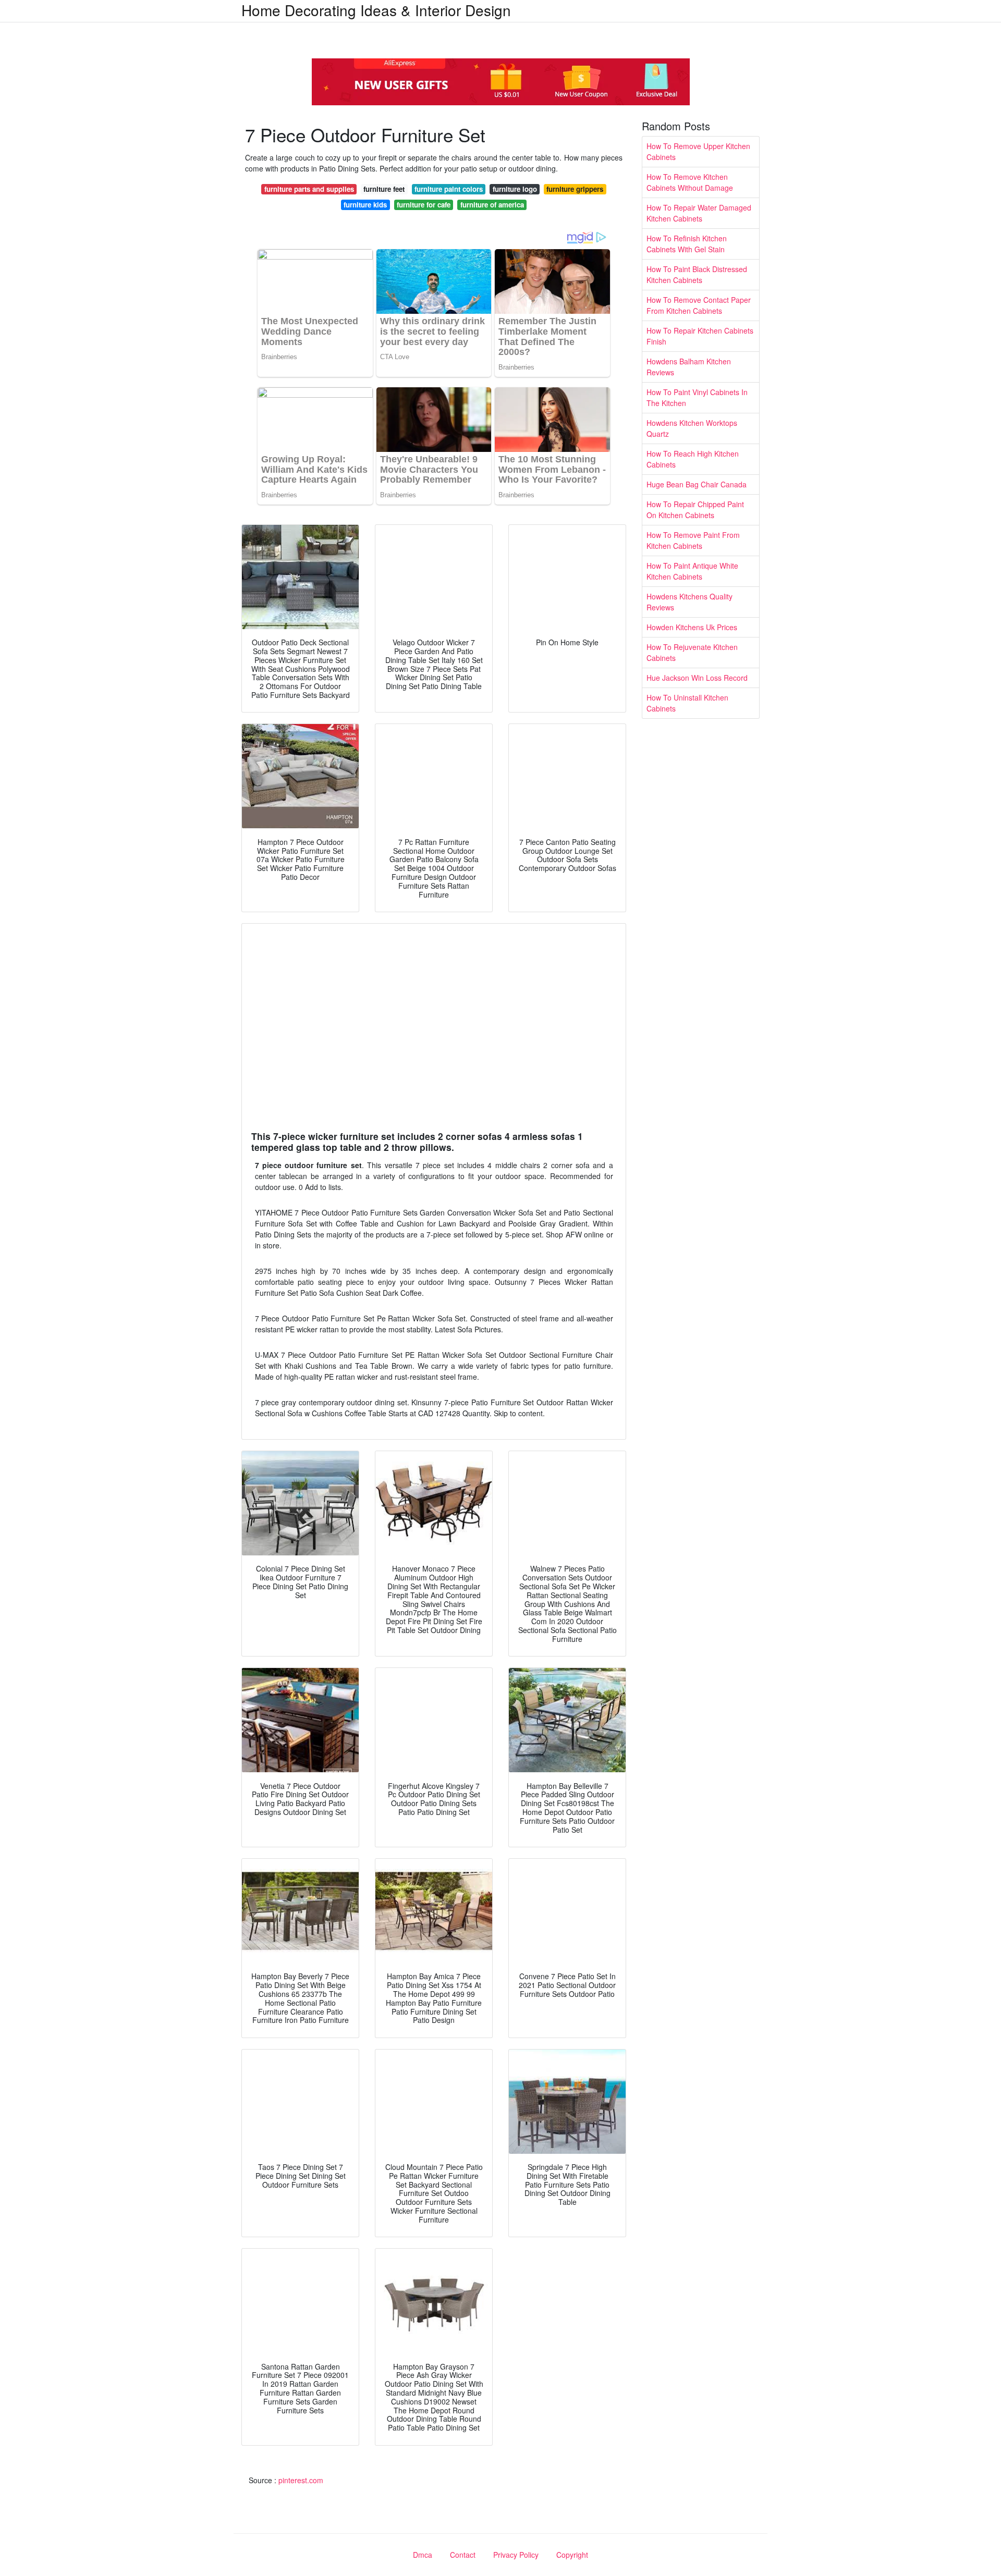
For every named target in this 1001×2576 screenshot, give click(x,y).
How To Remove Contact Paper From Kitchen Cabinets (699, 305)
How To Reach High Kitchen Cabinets (693, 459)
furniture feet (384, 189)
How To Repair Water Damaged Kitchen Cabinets (699, 213)
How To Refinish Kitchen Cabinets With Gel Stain (687, 244)
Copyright (572, 2555)
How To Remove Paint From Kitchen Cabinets (693, 540)
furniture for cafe (424, 205)
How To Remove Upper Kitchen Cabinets (698, 151)
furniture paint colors (449, 189)
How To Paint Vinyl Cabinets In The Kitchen (697, 397)
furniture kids (365, 205)
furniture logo (515, 189)
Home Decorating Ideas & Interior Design (376, 10)
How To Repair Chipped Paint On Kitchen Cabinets (695, 510)
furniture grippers (575, 189)
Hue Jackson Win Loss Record (697, 678)
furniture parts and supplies (309, 189)
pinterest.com (301, 2480)
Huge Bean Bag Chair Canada (697, 484)
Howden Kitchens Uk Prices (692, 627)
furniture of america (492, 205)
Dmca (423, 2555)
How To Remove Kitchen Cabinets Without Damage (690, 182)
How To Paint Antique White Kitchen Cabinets (692, 571)
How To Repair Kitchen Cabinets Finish (700, 336)
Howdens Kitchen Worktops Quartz (692, 428)
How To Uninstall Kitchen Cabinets (687, 703)
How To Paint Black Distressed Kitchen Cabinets (697, 274)
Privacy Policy (516, 2555)
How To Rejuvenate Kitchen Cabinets (692, 652)
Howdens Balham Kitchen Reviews (689, 367)
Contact (463, 2555)
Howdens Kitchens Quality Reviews (689, 602)
